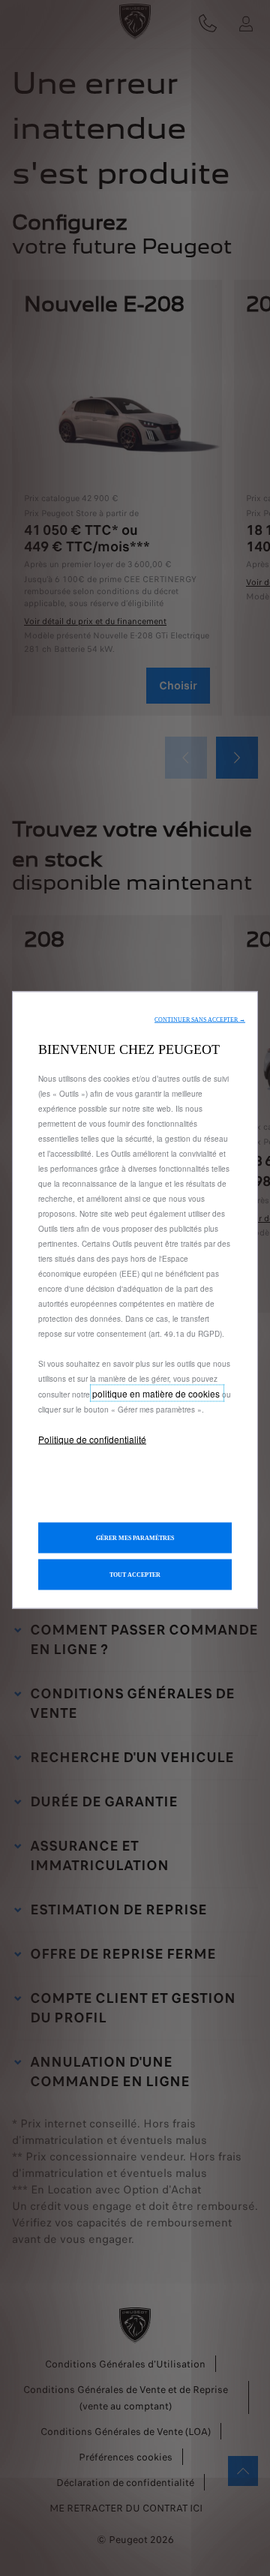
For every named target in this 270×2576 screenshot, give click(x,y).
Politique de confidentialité (92, 1439)
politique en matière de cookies (157, 1393)
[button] (200, 1020)
